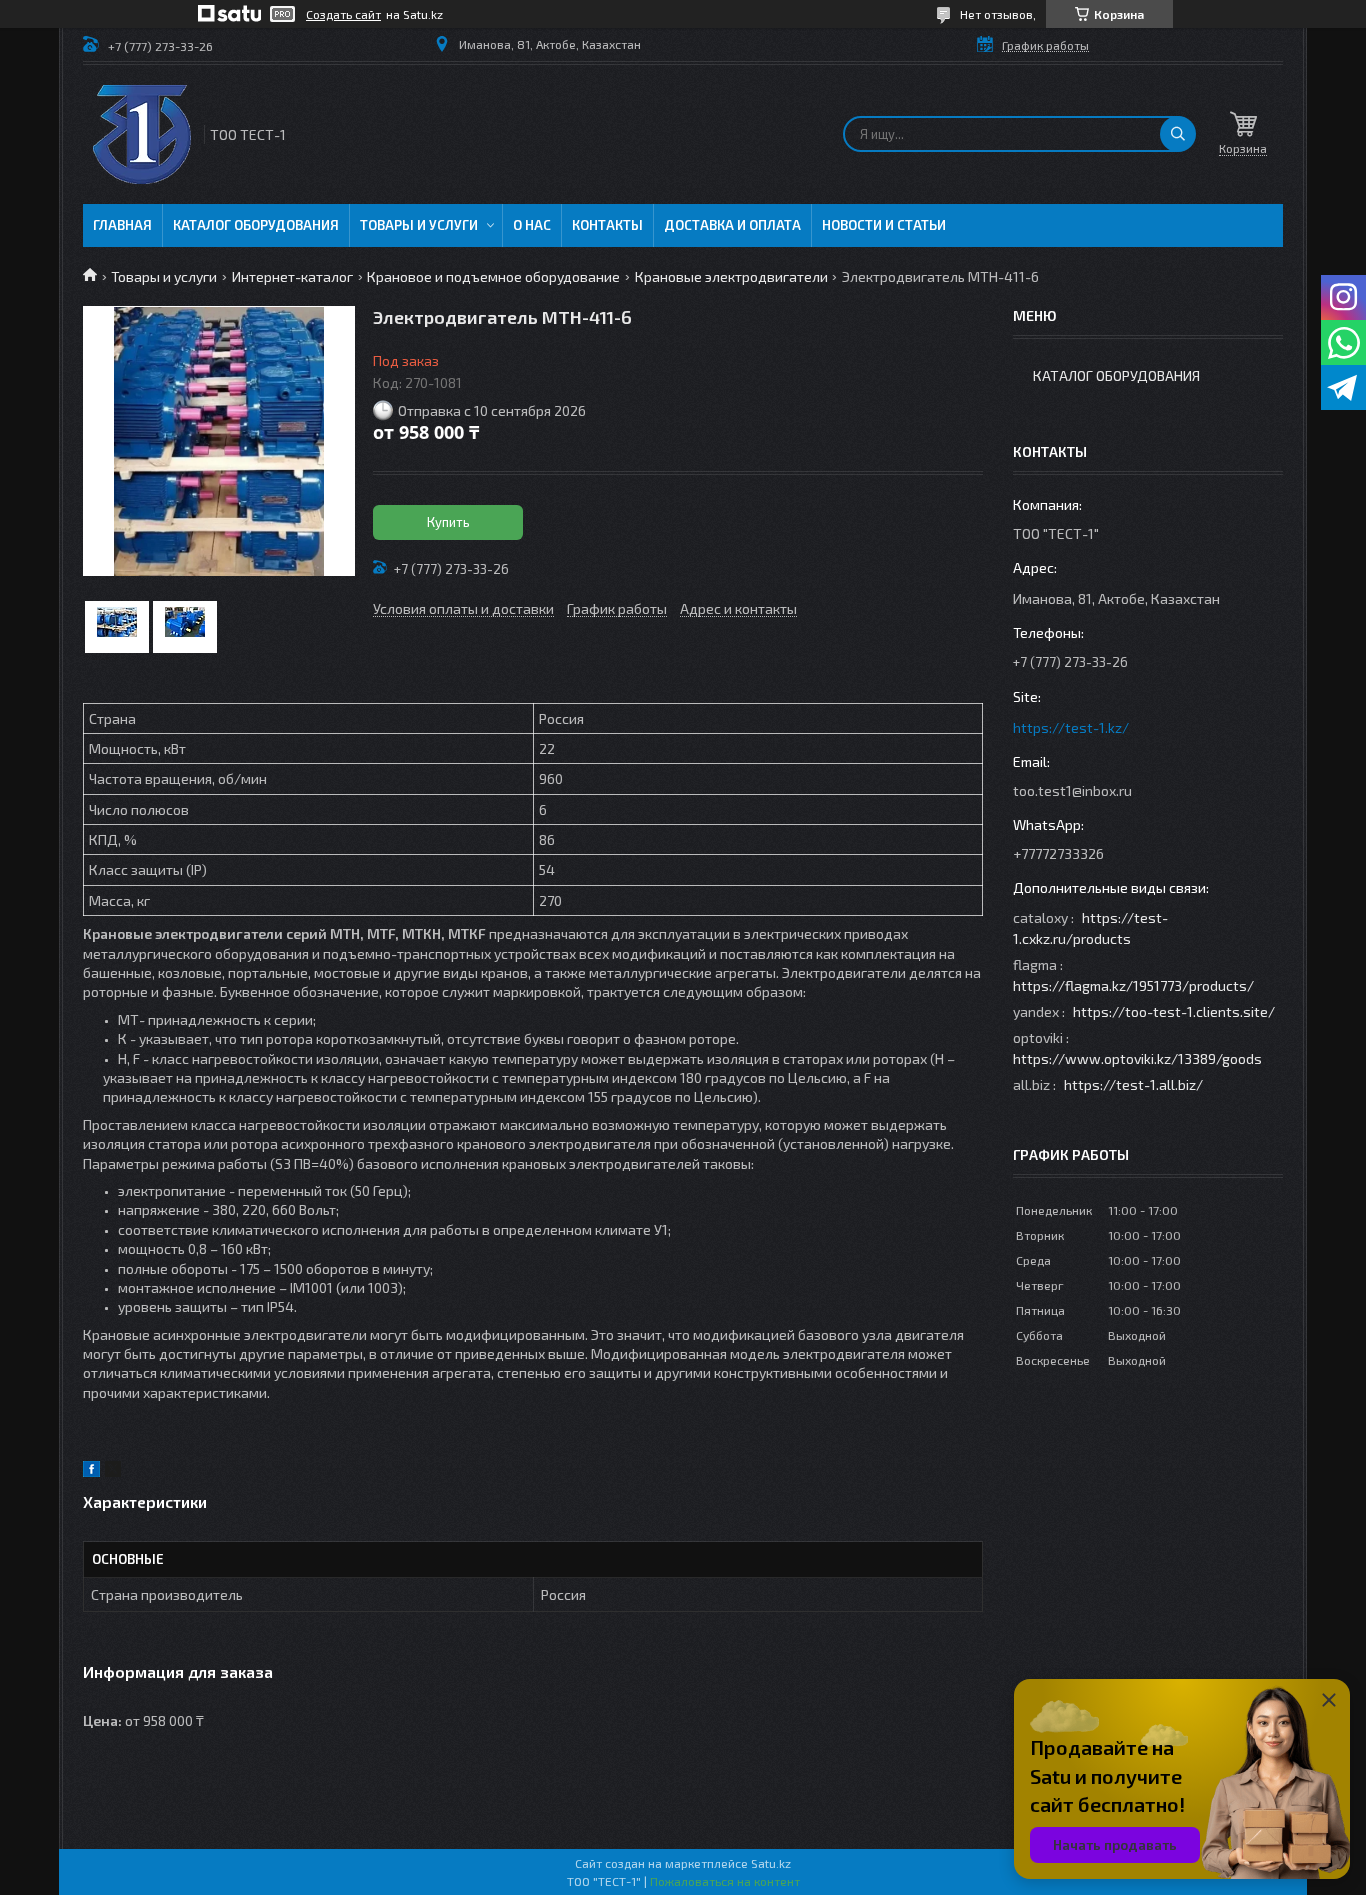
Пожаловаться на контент (725, 1881)
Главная (122, 225)
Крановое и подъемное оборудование (493, 276)
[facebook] (91, 1471)
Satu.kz (771, 1863)
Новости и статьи (884, 225)
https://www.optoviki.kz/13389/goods (1137, 1058)
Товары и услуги (419, 225)
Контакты (607, 225)
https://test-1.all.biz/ (1133, 1084)
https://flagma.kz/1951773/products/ (1133, 985)
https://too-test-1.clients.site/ (1174, 1011)
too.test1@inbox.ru (1072, 790)
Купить (448, 522)
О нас (532, 225)
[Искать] (1178, 134)
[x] (113, 1471)
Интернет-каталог (292, 276)
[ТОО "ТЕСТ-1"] (142, 134)
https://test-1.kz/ (1071, 727)
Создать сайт (343, 14)
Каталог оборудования (256, 225)
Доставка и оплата (732, 225)
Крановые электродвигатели (731, 276)
